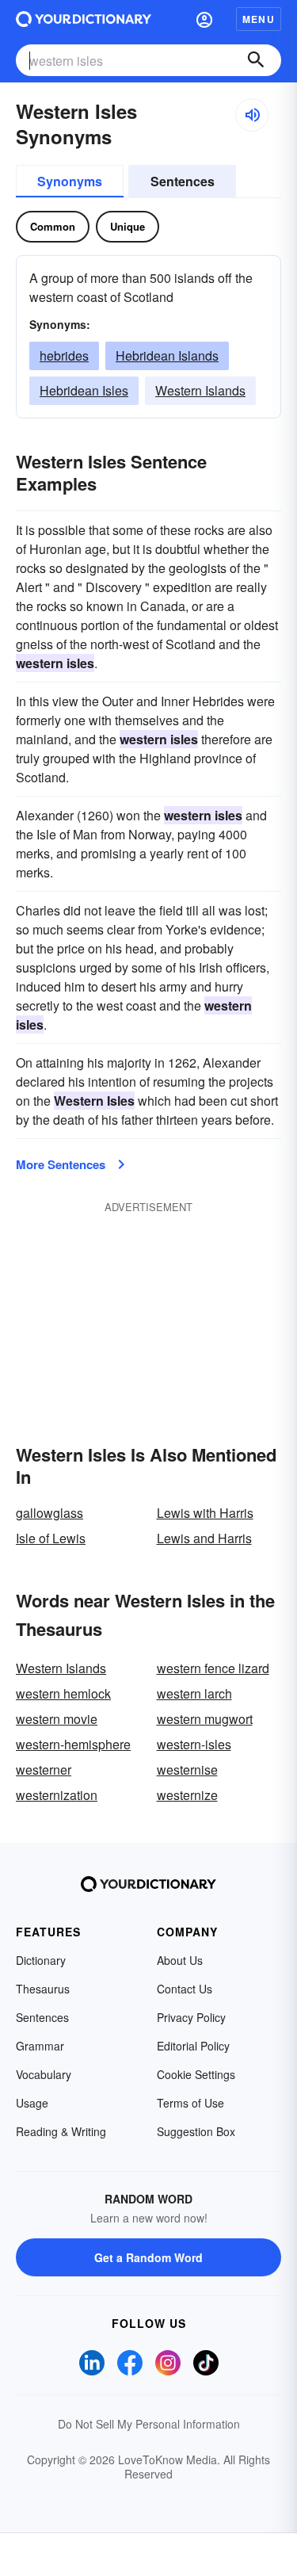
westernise (187, 1770)
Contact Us (185, 1989)
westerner (44, 1770)
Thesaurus (43, 1989)
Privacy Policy (191, 2017)
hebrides (64, 355)
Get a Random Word (148, 2257)
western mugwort (205, 1719)
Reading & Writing (61, 2131)
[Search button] (256, 60)
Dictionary (41, 1960)
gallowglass (49, 1513)
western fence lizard (213, 1668)
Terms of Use (190, 2103)
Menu (259, 19)
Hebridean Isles (84, 390)
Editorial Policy (193, 2046)
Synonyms (70, 181)
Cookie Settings (196, 2074)
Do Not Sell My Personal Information (149, 2424)
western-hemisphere (73, 1744)
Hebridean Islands (167, 355)
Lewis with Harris (205, 1513)
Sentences (183, 181)
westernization (57, 1795)
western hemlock (63, 1693)
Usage (32, 2103)
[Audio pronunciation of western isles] (252, 115)
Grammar (40, 2046)
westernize (187, 1795)
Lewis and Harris (204, 1538)
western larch (194, 1693)
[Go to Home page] (84, 19)
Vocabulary (44, 2074)
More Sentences (61, 1164)
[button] (204, 19)
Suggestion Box (196, 2131)
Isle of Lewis (51, 1538)
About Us (180, 1960)
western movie (57, 1719)
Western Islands (200, 390)
